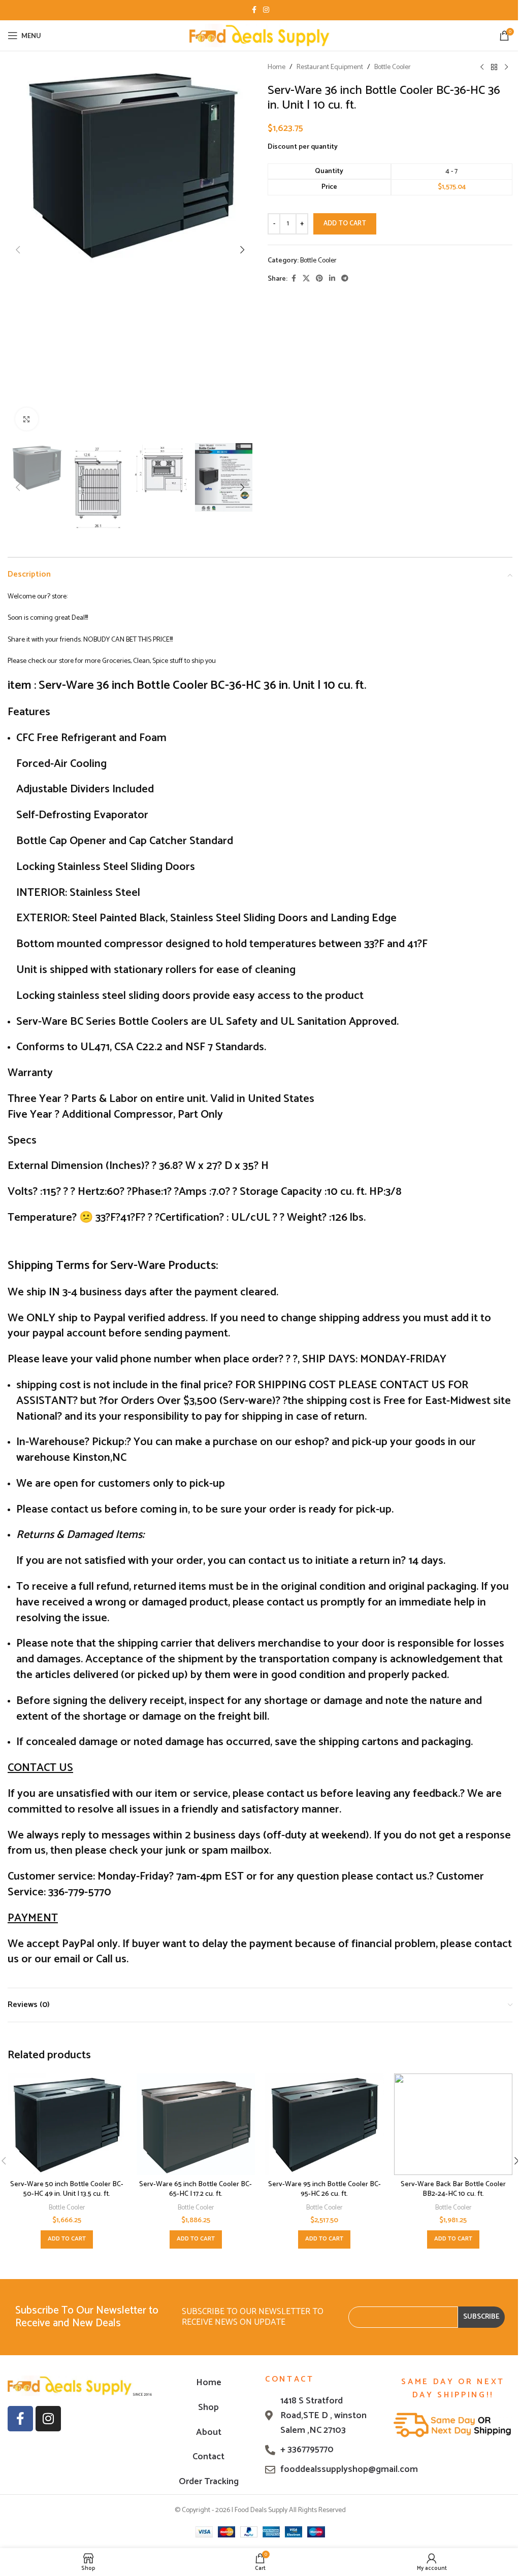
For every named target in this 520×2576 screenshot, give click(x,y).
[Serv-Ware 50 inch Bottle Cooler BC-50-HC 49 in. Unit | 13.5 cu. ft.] (67, 2124)
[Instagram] (48, 2419)
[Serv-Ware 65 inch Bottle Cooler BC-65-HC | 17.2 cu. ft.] (196, 2124)
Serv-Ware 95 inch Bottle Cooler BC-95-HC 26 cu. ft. (324, 2189)
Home (277, 68)
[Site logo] (260, 35)
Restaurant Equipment (330, 68)
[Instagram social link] (266, 10)
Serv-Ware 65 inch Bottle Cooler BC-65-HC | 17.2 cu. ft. (196, 2189)
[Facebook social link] (254, 10)
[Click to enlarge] (27, 419)
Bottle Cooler (393, 68)
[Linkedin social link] (332, 279)
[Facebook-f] (20, 2419)
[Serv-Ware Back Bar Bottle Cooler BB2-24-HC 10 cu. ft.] (453, 2124)
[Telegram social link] (345, 279)
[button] (18, 250)
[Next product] (506, 68)
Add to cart (345, 224)
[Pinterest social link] (319, 279)
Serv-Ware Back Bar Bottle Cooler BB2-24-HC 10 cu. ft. (453, 2189)
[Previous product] (482, 68)
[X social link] (306, 279)
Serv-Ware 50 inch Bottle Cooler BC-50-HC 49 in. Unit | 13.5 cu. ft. (67, 2189)
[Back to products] (494, 68)
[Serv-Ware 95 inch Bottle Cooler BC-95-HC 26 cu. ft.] (324, 2124)
